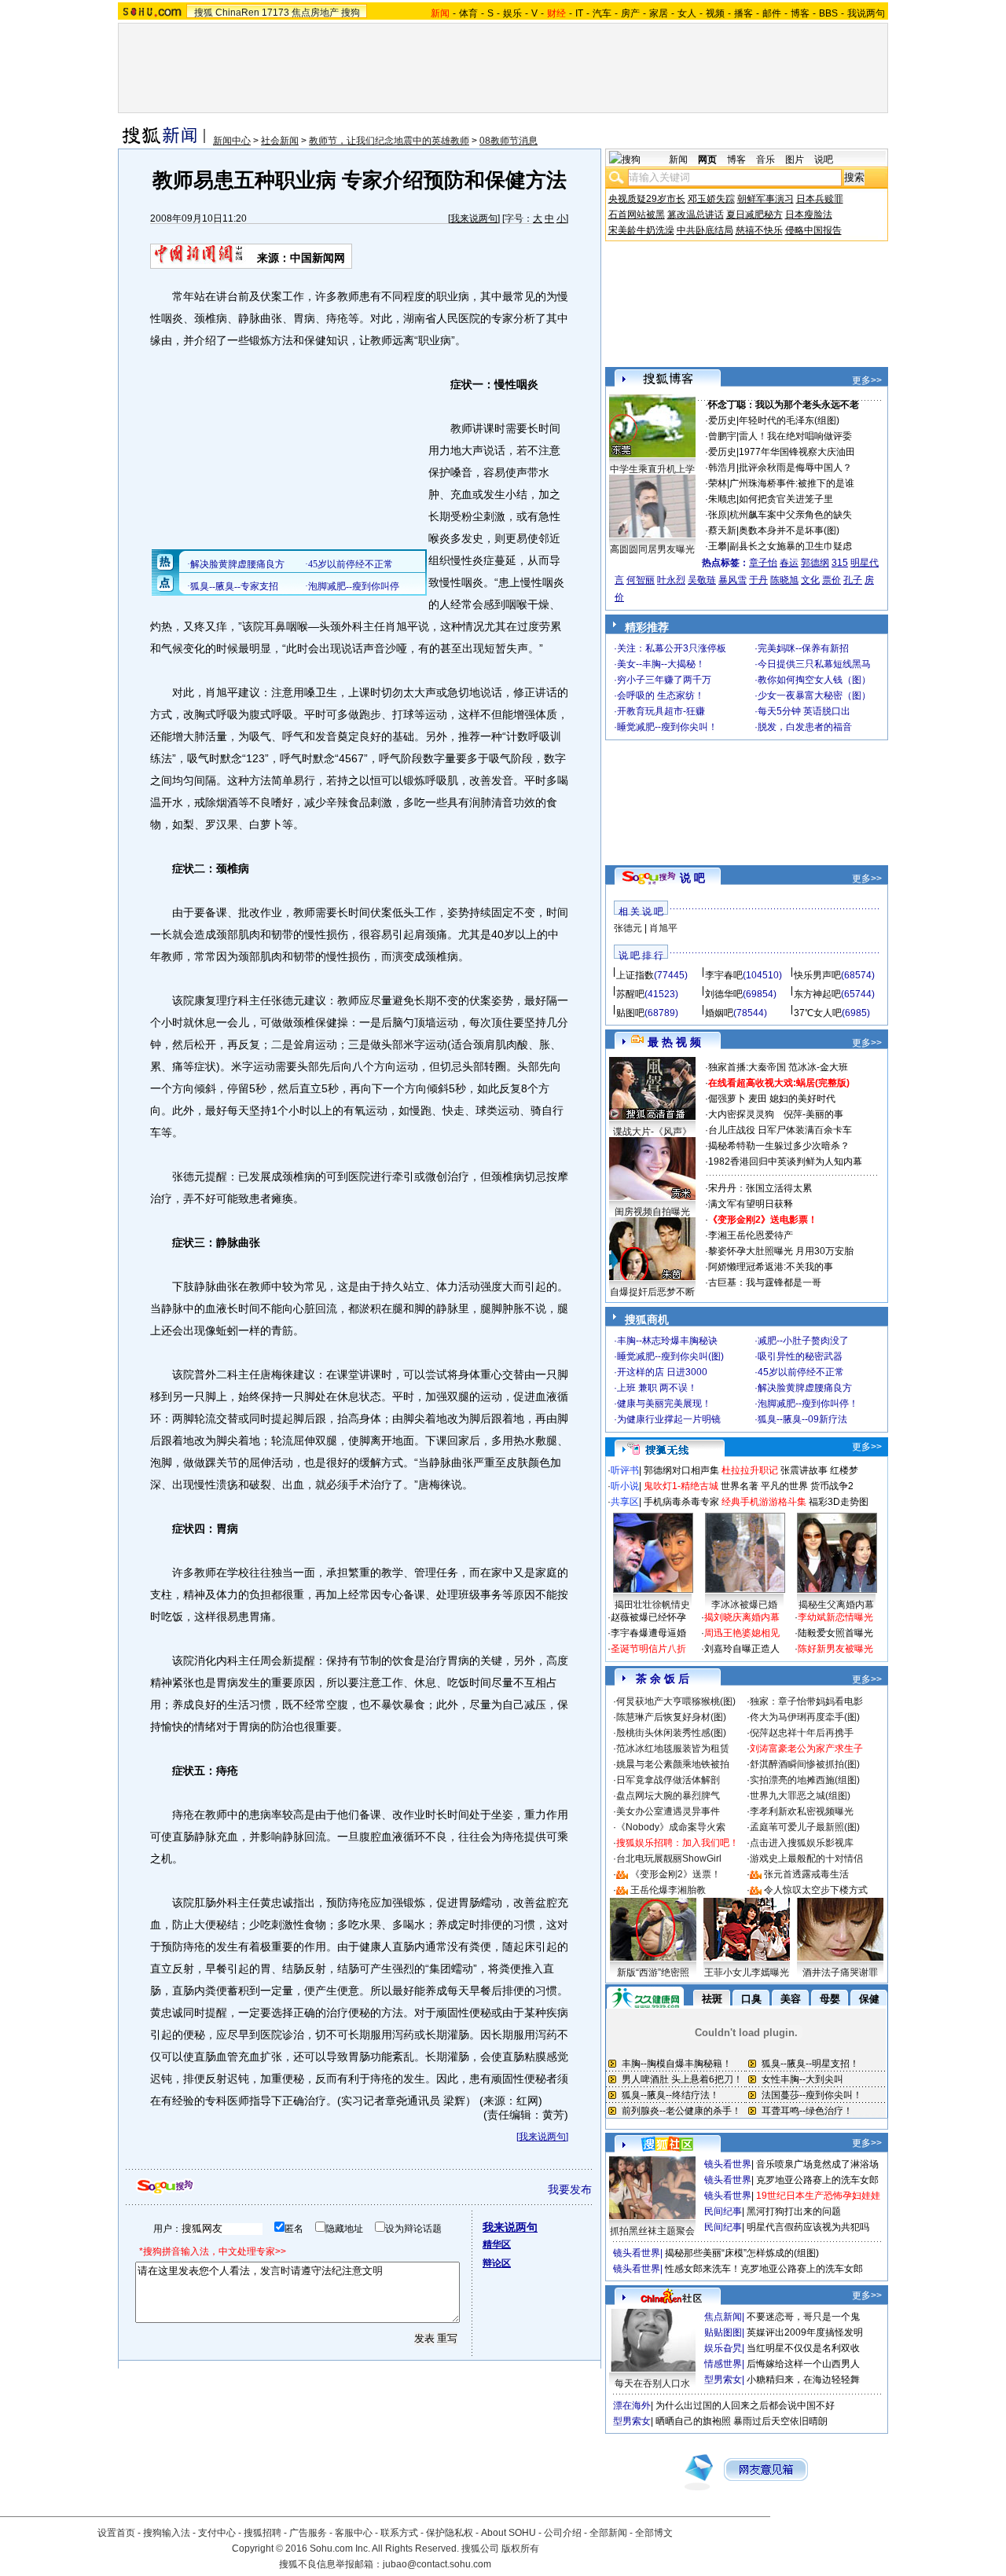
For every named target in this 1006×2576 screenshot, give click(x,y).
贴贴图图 (723, 2332)
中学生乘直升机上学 (652, 469)
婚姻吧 (719, 1013)
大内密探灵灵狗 (741, 1114)
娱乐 (512, 13)
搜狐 (204, 13)
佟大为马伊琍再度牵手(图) (805, 1717)
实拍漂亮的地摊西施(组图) (805, 1780)
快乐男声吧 (817, 975)
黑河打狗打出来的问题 (794, 2211)
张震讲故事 (804, 1470)
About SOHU (509, 2533)
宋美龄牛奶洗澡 (641, 230)
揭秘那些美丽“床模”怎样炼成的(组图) (742, 2253)
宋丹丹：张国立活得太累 (760, 1188)
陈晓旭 (784, 580)
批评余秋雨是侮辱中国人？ (795, 468)
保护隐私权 (450, 2533)
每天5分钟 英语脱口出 (804, 711)
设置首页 (116, 2533)
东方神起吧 (817, 994)
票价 (832, 580)
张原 (718, 515)
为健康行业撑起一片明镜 (669, 1419)
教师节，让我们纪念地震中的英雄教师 (389, 141)
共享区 (625, 1502)
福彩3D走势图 (839, 1502)
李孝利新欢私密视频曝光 (802, 1811)
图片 (795, 160)
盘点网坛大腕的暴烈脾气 (668, 1796)
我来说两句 (474, 218)
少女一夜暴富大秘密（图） (814, 695)
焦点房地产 (315, 13)
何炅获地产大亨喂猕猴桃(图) (676, 1701)
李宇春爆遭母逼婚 (648, 1633)
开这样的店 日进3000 (662, 1372)
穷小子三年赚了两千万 (664, 680)
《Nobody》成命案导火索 (671, 1827)
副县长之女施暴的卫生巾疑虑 (791, 546)
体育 (468, 13)
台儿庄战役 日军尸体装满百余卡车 (780, 1130)
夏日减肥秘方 (754, 215)
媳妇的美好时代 (802, 1099)
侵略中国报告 (813, 230)
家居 (659, 13)
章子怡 (763, 563)
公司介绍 (563, 2533)
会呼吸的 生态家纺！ (661, 695)
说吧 (824, 160)
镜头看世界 (728, 2164)
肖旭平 (663, 928)
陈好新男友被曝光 (835, 1649)
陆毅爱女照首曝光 (835, 1633)
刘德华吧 (724, 994)
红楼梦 (844, 1470)
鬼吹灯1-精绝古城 (681, 1486)
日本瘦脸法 (809, 215)
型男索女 (723, 2380)
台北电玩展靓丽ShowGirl (669, 1859)
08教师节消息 (509, 141)
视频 (715, 13)
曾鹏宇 (722, 436)
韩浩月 (722, 468)
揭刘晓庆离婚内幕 (742, 1617)
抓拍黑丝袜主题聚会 (652, 2231)
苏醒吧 (630, 994)
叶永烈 (671, 580)
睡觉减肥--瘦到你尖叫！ (667, 727)
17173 (275, 13)
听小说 (625, 1486)
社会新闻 (280, 141)
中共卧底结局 (705, 230)
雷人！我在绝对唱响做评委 (795, 436)
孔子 (853, 580)
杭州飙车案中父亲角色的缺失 (791, 515)
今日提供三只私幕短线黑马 (814, 664)
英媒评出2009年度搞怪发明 (805, 2332)
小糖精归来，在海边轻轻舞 (803, 2380)
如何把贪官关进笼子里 (786, 499)
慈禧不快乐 (759, 230)
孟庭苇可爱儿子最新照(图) (805, 1827)
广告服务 (308, 2533)
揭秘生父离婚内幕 (836, 1605)
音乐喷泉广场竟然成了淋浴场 (817, 2164)
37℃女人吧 (818, 1013)
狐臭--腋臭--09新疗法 (802, 1419)
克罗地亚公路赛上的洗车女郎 (817, 2180)
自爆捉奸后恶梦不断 (652, 1292)
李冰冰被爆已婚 (744, 1605)
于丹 (758, 580)
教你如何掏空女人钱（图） (814, 680)
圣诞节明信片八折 (648, 1649)
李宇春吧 (724, 975)
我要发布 (570, 2189)
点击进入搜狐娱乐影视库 (802, 1843)
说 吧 (692, 878)
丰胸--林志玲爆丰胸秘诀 (667, 1341)
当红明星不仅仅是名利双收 (803, 2348)
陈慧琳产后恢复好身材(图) (671, 1717)
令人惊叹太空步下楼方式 (816, 1890)
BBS (828, 13)
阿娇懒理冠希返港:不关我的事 (771, 1267)
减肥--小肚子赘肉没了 (803, 1341)
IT (579, 13)
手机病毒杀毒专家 (681, 1502)
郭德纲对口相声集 (681, 1470)
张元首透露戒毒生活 (806, 1874)
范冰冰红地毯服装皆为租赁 (673, 1749)
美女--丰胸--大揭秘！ (661, 664)
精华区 (497, 2244)
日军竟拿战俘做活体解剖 (668, 1780)
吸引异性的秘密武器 (800, 1356)
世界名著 (740, 1486)
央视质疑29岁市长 (647, 199)
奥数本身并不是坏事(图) (789, 530)
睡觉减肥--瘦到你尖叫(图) (670, 1356)
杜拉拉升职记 (750, 1470)
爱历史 (722, 420)
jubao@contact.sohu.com (437, 2564)
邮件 (772, 13)
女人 (687, 13)
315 (840, 563)
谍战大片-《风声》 (652, 1132)
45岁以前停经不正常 (801, 1372)
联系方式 (399, 2533)
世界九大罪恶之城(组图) (800, 1796)
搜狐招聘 (263, 2533)
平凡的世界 (784, 1486)
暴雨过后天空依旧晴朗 (780, 2421)
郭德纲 (815, 563)
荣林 (718, 483)
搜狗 (351, 13)
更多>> (867, 380)
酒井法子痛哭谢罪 (840, 1972)
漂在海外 (632, 2405)
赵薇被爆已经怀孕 (648, 1617)
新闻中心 (232, 141)
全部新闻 (608, 2533)
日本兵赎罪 (820, 199)
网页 (707, 160)
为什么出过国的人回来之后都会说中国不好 (745, 2405)
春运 (789, 563)
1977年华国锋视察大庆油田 (797, 452)
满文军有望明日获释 (751, 1204)
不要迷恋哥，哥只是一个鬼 (803, 2317)
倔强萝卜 (727, 1099)
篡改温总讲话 (696, 215)
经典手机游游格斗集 (764, 1502)
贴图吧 (630, 1013)
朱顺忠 (722, 499)
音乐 (766, 160)
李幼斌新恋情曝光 (835, 1617)
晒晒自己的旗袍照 (693, 2421)
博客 (800, 13)
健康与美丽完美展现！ (664, 1404)
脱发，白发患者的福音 (805, 727)
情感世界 (723, 2364)
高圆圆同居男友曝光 (652, 549)
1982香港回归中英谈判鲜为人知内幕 (785, 1161)
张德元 (628, 928)
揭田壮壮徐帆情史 (652, 1605)
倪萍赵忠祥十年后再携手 (802, 1733)
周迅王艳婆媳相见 (742, 1633)
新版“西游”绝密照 (653, 1972)
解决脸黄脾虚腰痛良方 (805, 1388)
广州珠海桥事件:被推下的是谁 (792, 483)
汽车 (602, 13)
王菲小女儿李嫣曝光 (747, 1972)
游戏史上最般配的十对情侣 (806, 1859)
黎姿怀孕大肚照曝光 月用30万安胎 (781, 1251)
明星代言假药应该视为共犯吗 (808, 2227)
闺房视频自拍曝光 (652, 1212)
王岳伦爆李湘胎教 (668, 1890)
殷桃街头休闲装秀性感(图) (671, 1733)
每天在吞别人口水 (652, 2383)
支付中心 (217, 2533)
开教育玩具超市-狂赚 (661, 711)
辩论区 (497, 2263)
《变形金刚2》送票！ (676, 1874)
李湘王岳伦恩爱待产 (751, 1235)
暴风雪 (732, 580)
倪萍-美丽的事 (813, 1114)
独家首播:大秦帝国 (747, 1067)
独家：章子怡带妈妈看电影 (806, 1701)
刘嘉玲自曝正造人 (742, 1649)
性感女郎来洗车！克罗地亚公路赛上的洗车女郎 (764, 2269)
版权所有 (520, 2548)
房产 (630, 13)
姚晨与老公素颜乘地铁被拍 (673, 1764)
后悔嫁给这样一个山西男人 (803, 2364)
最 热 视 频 (674, 1042)
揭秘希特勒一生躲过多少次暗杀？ (779, 1146)
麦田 (758, 1099)
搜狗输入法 (167, 2533)
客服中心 (354, 2533)
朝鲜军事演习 (766, 199)
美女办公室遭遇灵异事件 (668, 1811)
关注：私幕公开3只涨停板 (672, 648)
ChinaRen (237, 13)
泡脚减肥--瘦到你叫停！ (808, 1404)
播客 (743, 13)
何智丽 (641, 580)
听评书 (625, 1470)
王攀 (718, 546)
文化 (810, 580)
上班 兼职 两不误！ (657, 1388)
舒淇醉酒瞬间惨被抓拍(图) (805, 1764)
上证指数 (635, 975)
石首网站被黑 (637, 215)
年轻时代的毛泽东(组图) (789, 420)
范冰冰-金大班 (818, 1067)
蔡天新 (722, 530)
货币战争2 (832, 1486)
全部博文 (654, 2533)
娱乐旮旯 (723, 2348)
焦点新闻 (723, 2317)
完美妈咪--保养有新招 (803, 648)
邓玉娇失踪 (711, 199)
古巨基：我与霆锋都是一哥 (765, 1282)
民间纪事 (723, 2211)
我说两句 (866, 13)
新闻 (678, 160)
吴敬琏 (702, 580)
